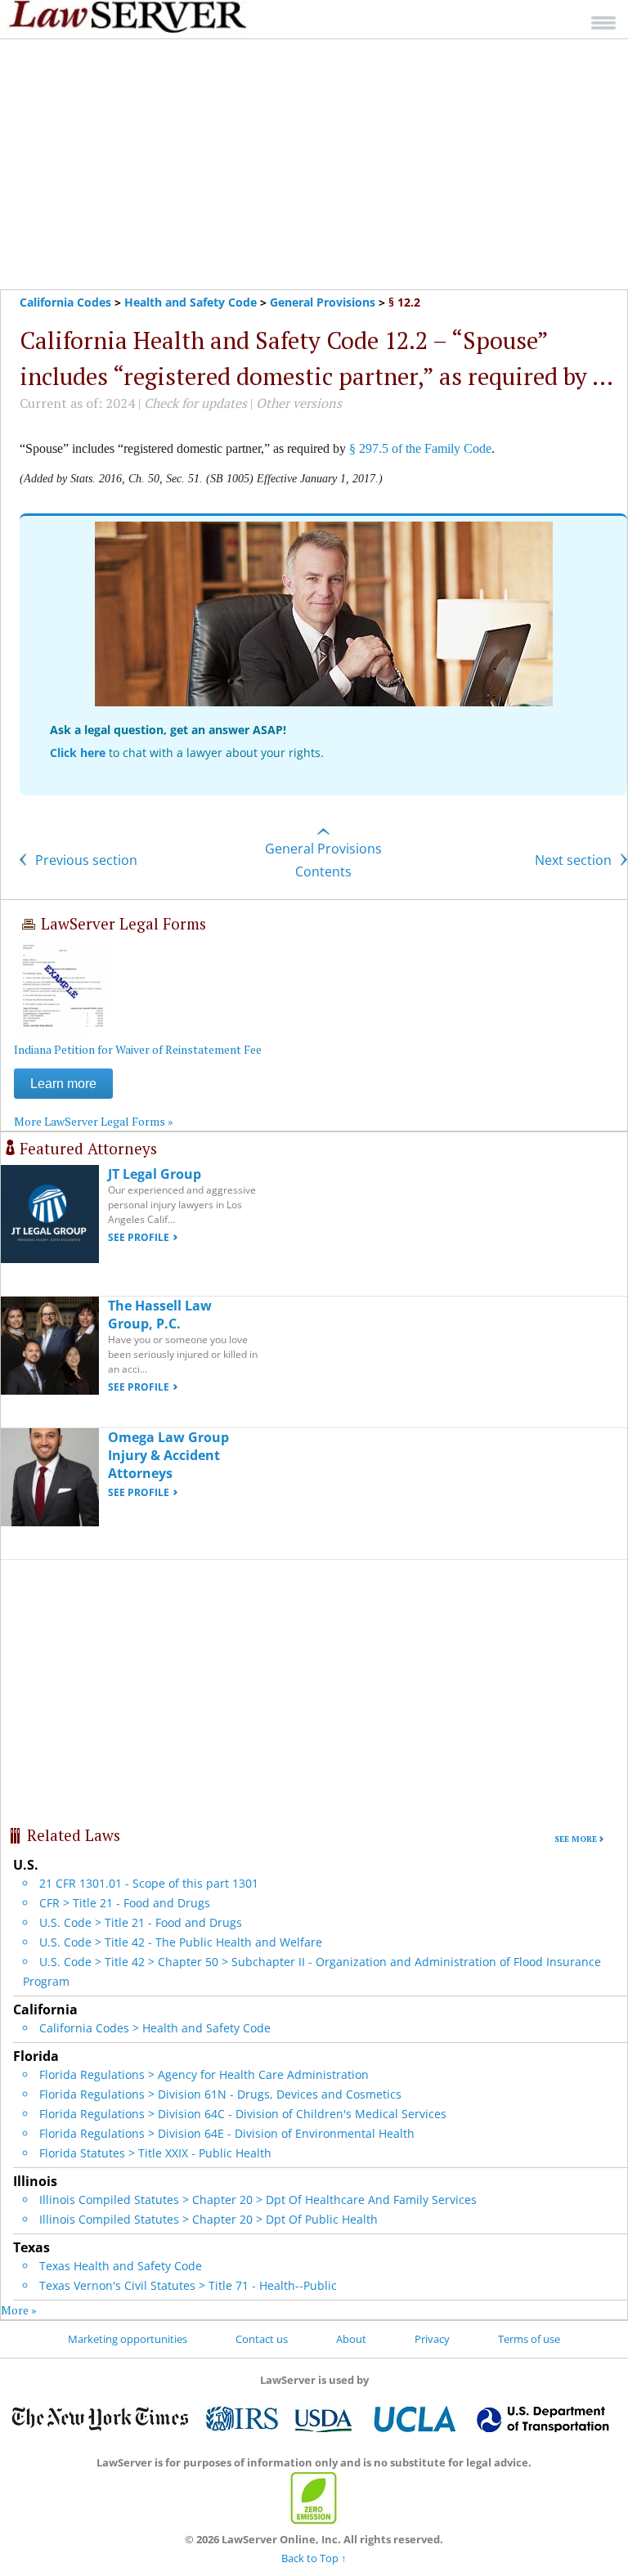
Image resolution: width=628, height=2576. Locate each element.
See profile (139, 1237)
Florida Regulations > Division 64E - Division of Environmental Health (227, 2133)
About (351, 2339)
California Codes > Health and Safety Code (155, 2028)
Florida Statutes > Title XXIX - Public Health (155, 2153)
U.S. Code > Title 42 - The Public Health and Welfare (181, 1942)
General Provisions (323, 302)
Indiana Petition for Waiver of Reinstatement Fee (138, 1049)
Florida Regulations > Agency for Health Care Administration (204, 2074)
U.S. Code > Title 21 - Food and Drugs (141, 1922)
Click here (78, 753)
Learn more (63, 1084)
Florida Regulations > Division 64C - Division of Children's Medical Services (243, 2114)
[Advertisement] (314, 164)
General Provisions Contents (323, 860)
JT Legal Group (155, 1174)
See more (576, 1839)
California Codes (65, 302)
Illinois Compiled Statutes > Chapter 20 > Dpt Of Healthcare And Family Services (258, 2200)
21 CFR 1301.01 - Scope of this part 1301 (149, 1883)
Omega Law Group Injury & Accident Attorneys (168, 1455)
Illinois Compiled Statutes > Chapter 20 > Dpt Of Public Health (209, 2219)
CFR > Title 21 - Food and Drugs (125, 1903)
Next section (575, 860)
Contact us (262, 2339)
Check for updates (195, 403)
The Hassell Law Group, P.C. (160, 1315)
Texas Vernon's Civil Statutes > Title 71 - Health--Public (188, 2285)
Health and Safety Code (191, 302)
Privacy (432, 2339)
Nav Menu (603, 22)
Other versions (299, 403)
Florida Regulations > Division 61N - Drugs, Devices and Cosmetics (220, 2094)
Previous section (85, 860)
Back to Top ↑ (314, 2558)
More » (19, 2310)
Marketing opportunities (128, 2339)
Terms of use (529, 2339)
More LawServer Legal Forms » (94, 1121)
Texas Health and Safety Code (121, 2266)
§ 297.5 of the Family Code (420, 448)
